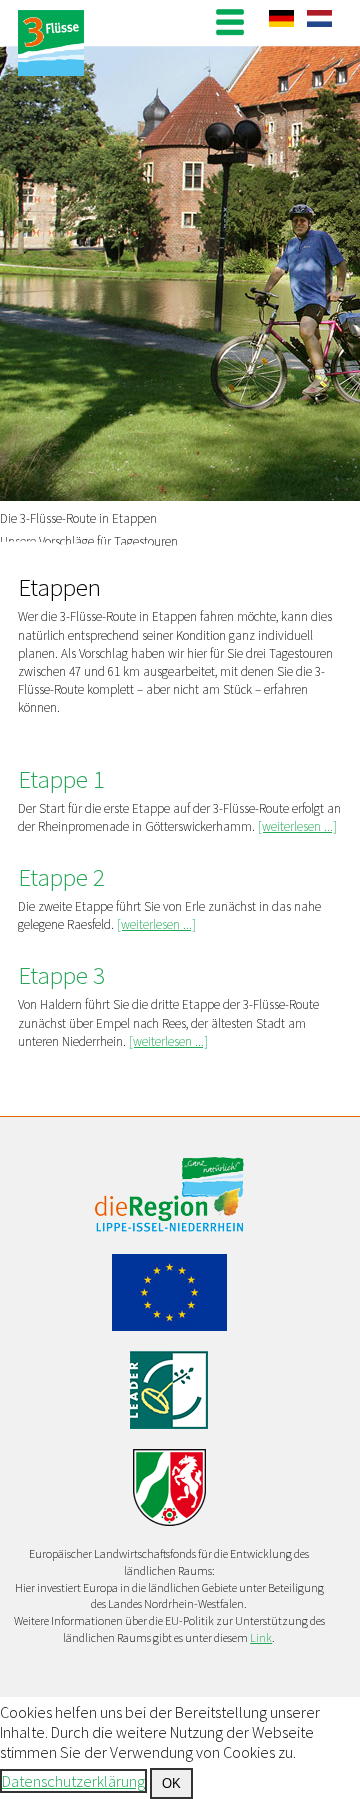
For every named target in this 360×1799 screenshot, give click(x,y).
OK (171, 1783)
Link (261, 1637)
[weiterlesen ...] (297, 826)
